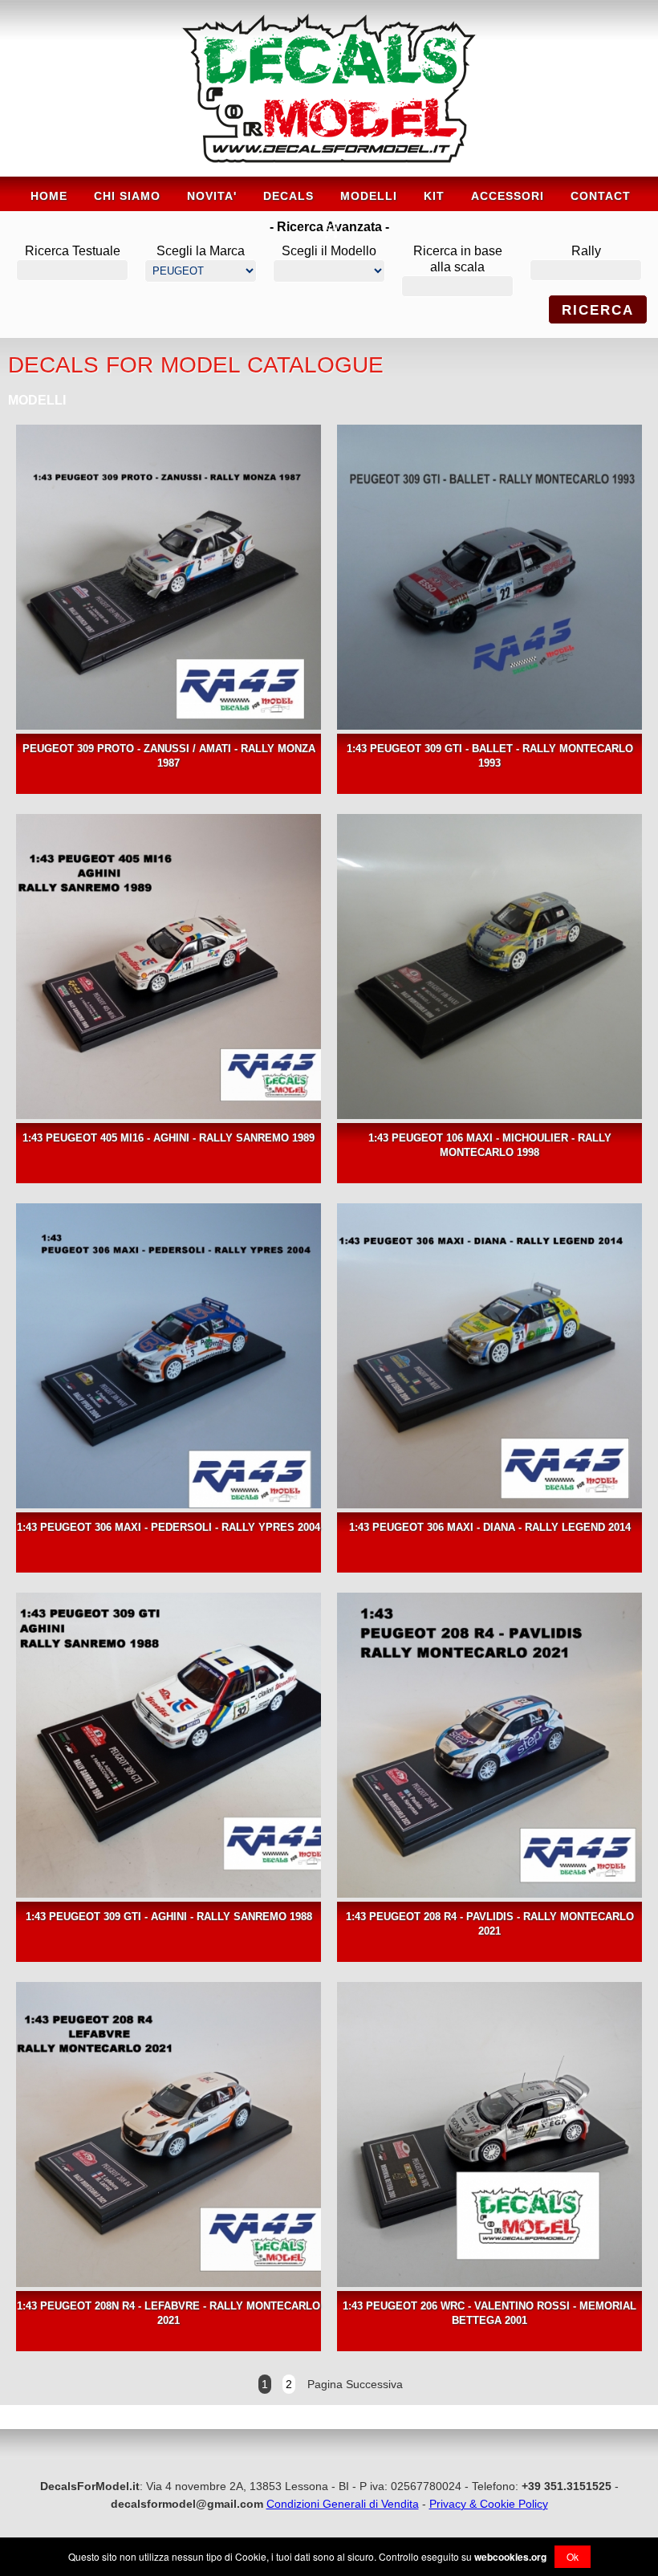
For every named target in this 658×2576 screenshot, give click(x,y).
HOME (49, 196)
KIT (434, 196)
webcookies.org (510, 2557)
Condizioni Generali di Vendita (343, 2504)
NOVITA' (212, 196)
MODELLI (369, 196)
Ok (573, 2556)
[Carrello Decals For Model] (329, 237)
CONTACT (601, 196)
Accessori (508, 196)
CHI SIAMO (127, 196)
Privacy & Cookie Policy (489, 2504)
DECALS (288, 196)
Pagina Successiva (353, 2384)
